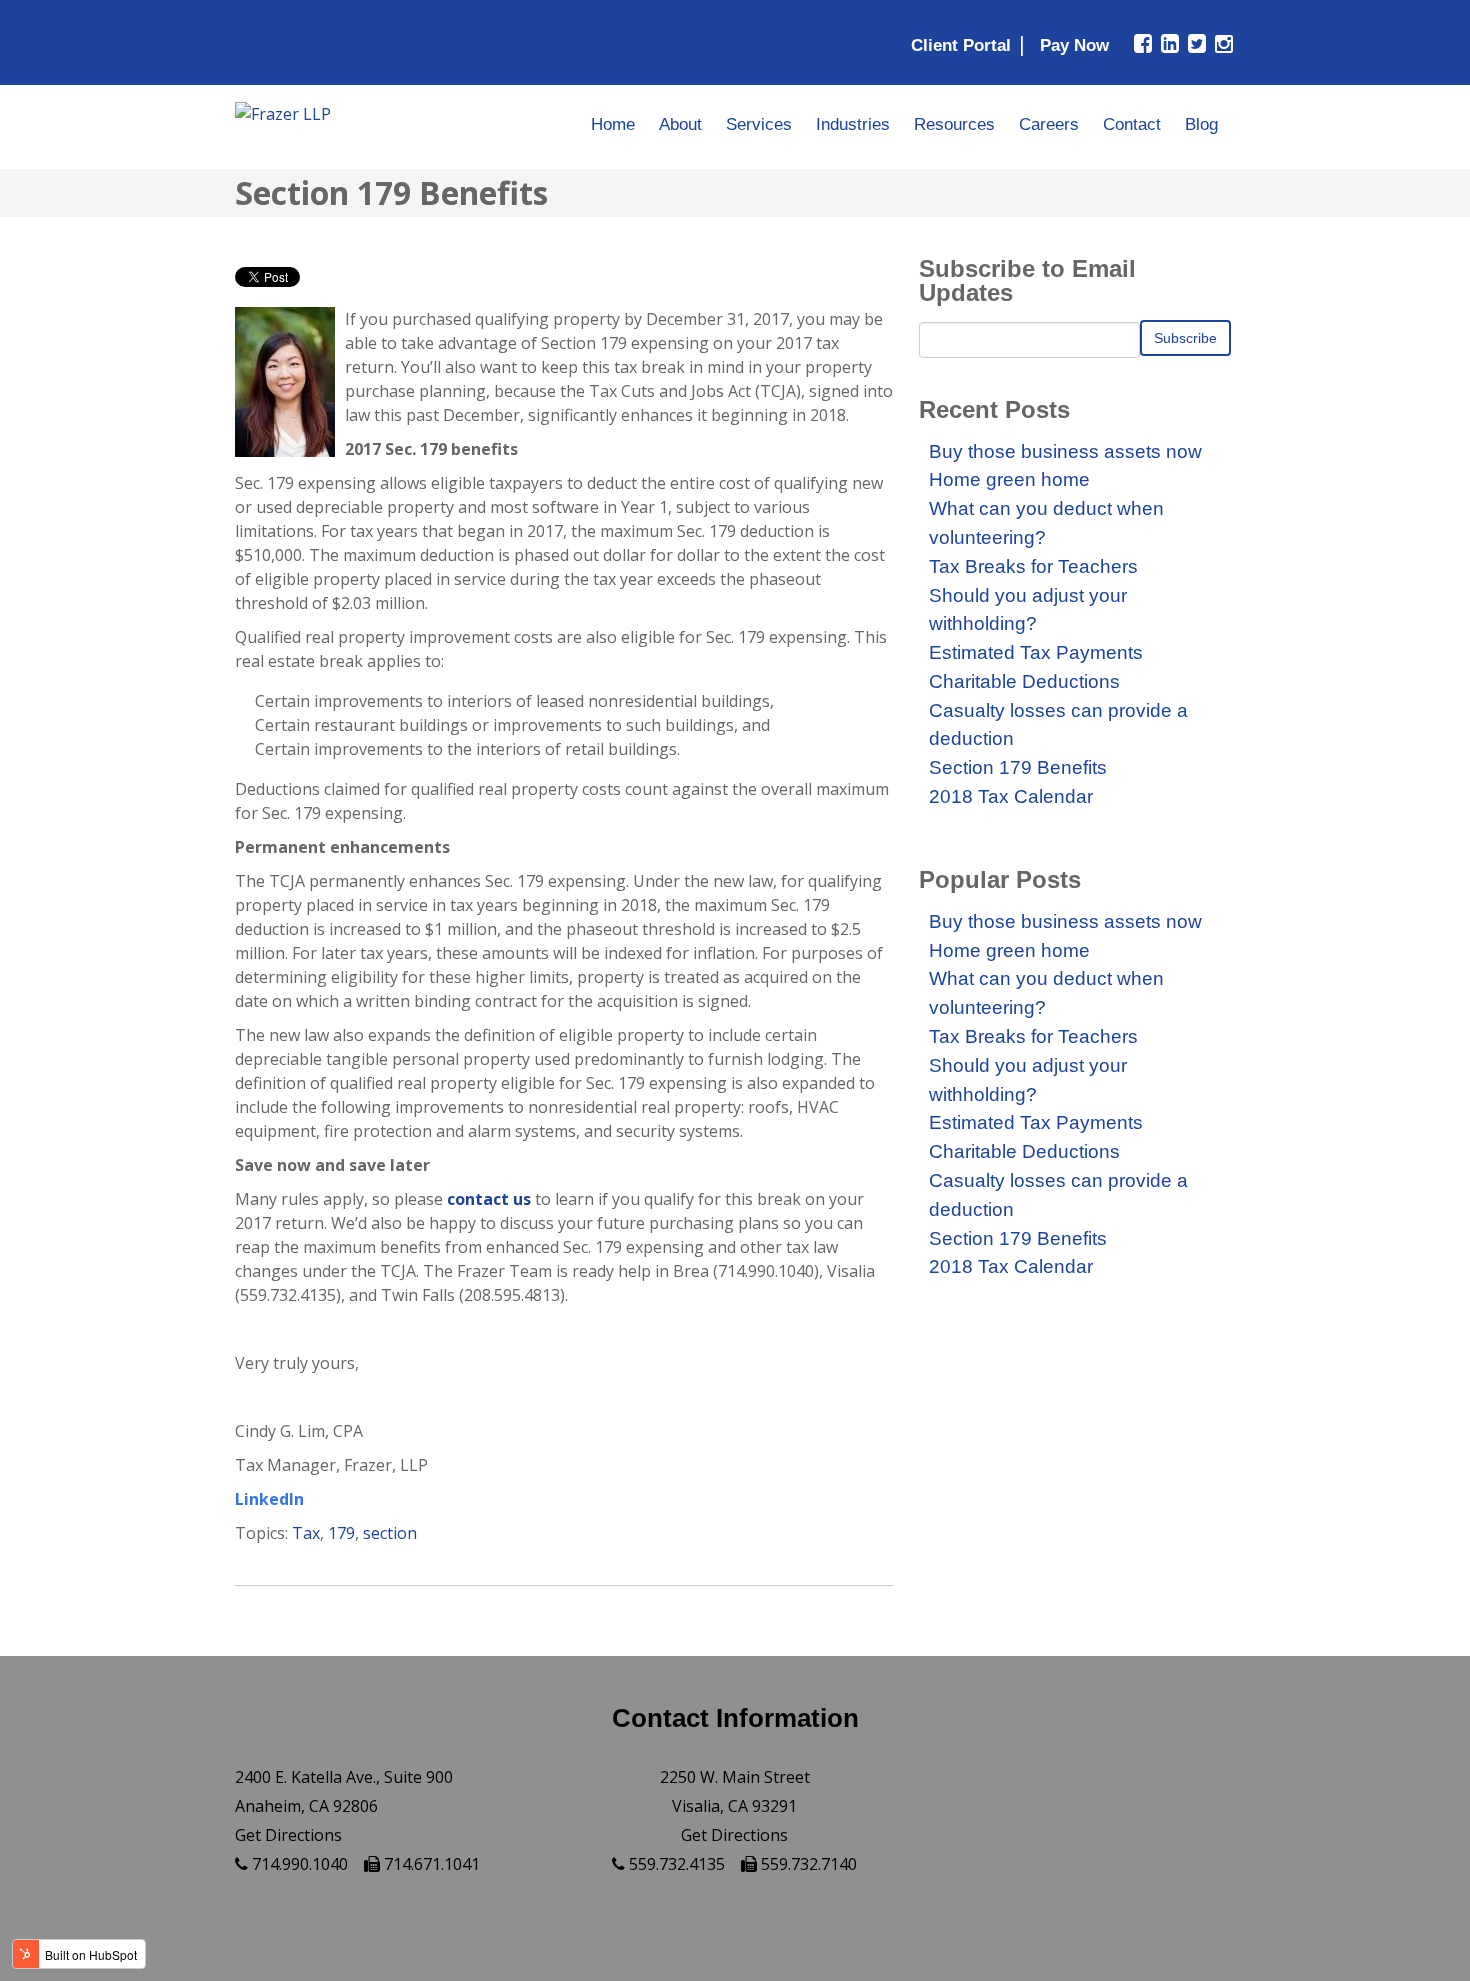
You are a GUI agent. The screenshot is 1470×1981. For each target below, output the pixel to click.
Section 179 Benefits (1018, 767)
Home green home (1009, 479)
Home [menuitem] (613, 124)
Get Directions (288, 1835)
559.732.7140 (807, 1864)
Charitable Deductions (1024, 681)
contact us (489, 1199)
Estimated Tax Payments (1036, 652)
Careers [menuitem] (1049, 124)
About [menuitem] (680, 124)
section (390, 1533)
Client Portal (961, 45)
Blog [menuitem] (1201, 124)
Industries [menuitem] (853, 124)
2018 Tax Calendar (1011, 796)
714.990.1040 (298, 1864)
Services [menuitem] (759, 124)
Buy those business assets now (1065, 451)
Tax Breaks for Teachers (1033, 566)
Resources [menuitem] (954, 124)
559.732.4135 (675, 1864)
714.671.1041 (430, 1864)
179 (341, 1533)
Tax (306, 1533)
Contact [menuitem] (1132, 124)
